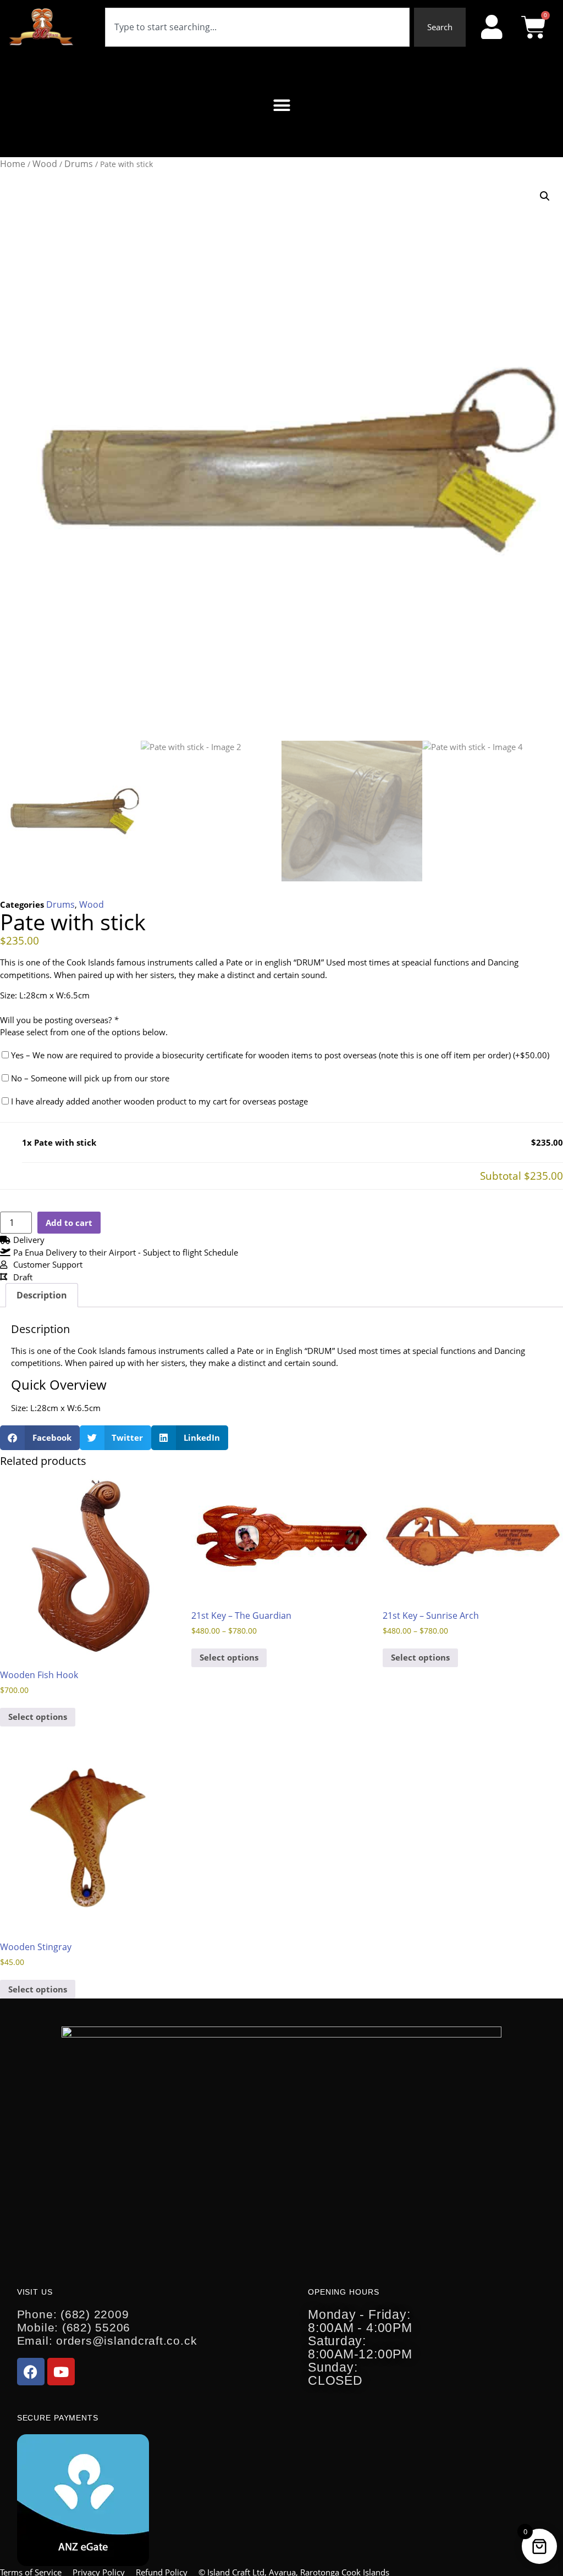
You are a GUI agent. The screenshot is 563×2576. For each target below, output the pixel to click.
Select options (38, 1717)
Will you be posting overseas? (59, 1020)
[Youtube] (61, 2372)
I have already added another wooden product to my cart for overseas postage (158, 1101)
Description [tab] (42, 1295)
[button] (281, 106)
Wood (45, 164)
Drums (79, 164)
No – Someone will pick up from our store (89, 1078)
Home (13, 164)
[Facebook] (31, 2372)
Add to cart (69, 1223)
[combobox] (257, 27)
